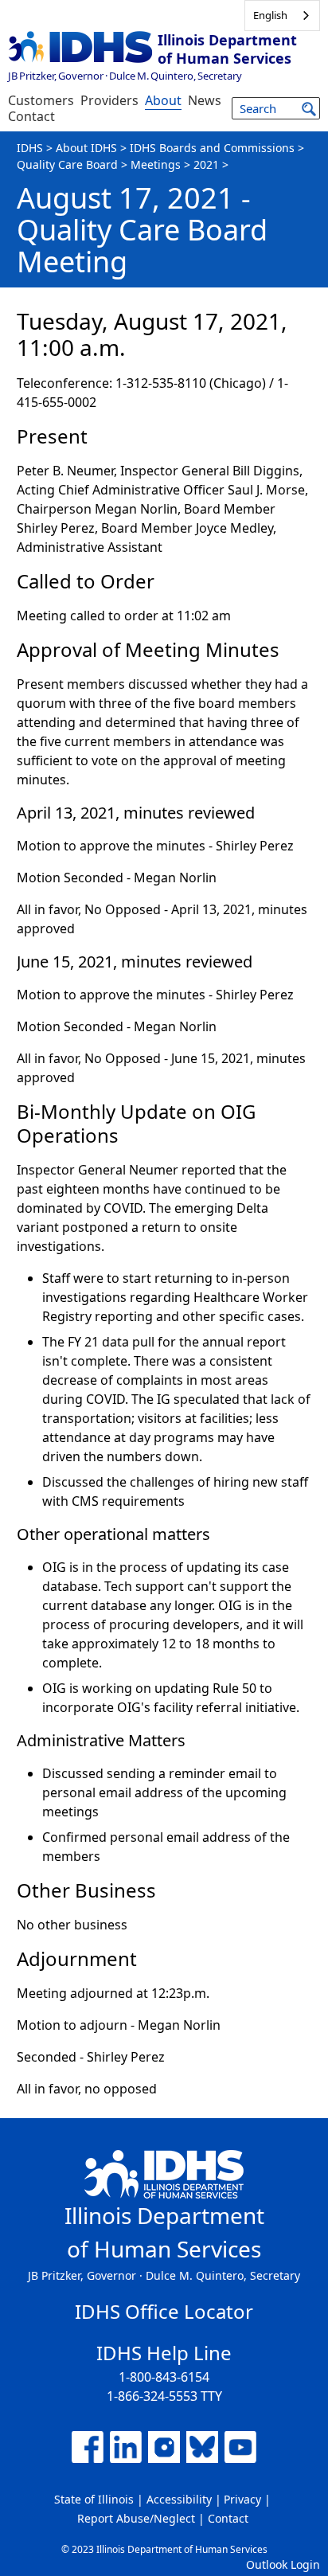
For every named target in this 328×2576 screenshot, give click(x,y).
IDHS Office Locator (164, 2311)
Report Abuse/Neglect (136, 2518)
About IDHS (86, 148)
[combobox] (282, 16)
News (205, 100)
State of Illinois (94, 2499)
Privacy (242, 2499)
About (163, 100)
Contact (31, 116)
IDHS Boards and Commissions (212, 148)
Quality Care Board (67, 164)
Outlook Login (283, 2564)
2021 (206, 164)
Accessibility (179, 2499)
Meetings (156, 164)
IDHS (30, 148)
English (270, 15)
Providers (109, 100)
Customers (41, 100)
